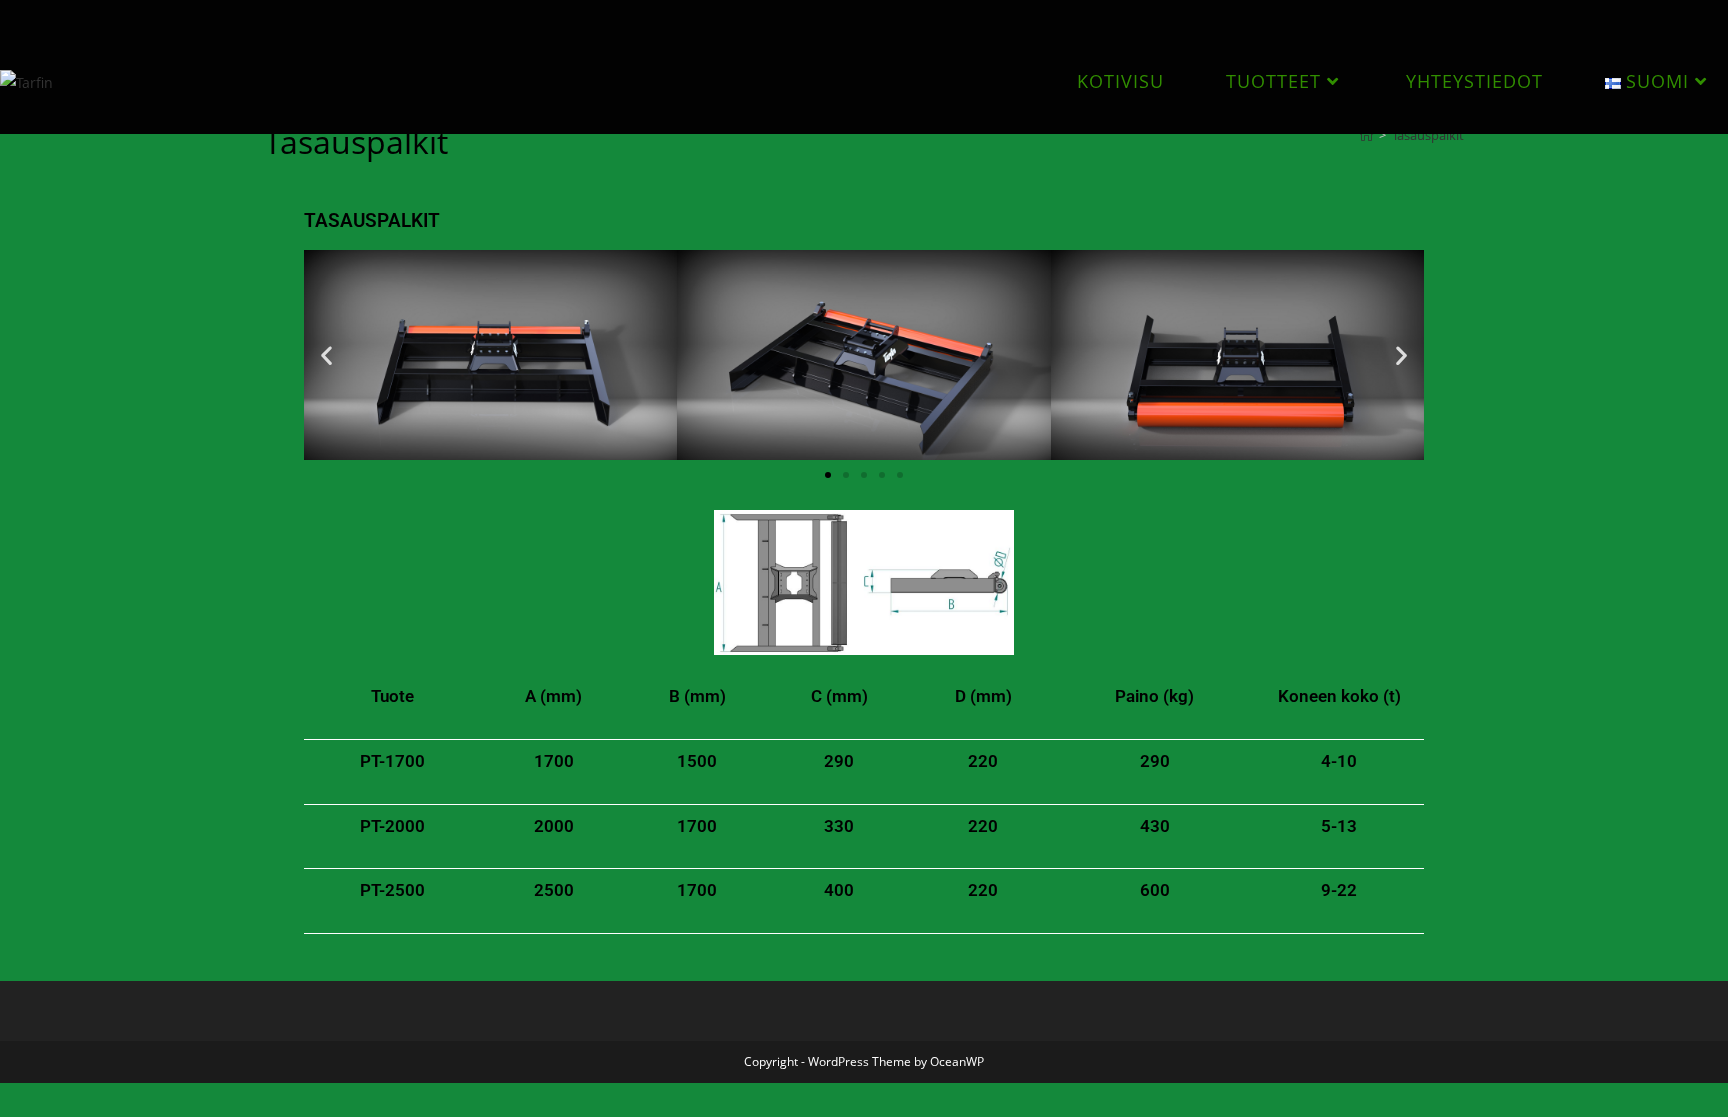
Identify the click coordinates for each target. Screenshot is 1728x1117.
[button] (326, 354)
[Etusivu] (1366, 135)
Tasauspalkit (1428, 135)
